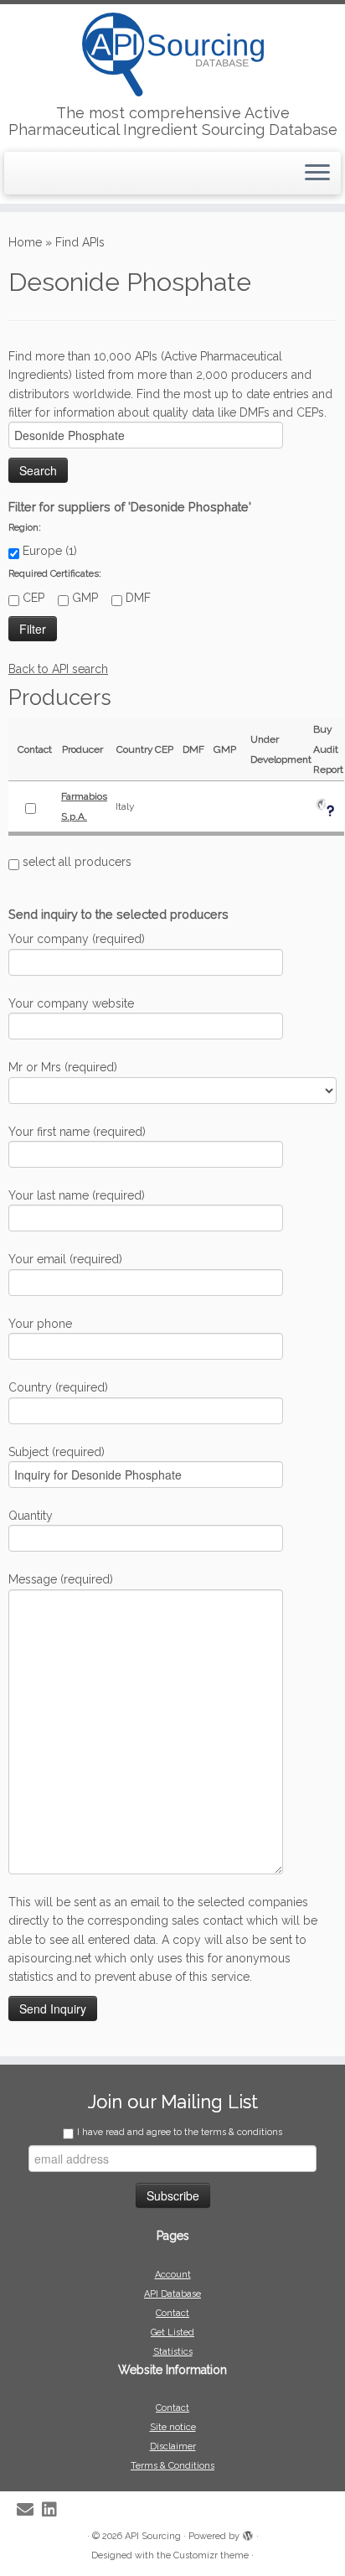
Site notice (173, 2427)
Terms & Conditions (172, 2466)
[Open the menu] (317, 174)
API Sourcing (153, 2536)
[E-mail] (29, 2510)
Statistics (173, 2352)
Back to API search (58, 669)
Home (25, 242)
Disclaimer (173, 2446)
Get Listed (172, 2332)
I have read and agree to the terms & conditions (180, 2132)
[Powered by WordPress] (248, 2533)
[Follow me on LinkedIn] (54, 2510)
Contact (172, 2313)
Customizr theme (211, 2555)
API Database (172, 2294)
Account (173, 2275)
